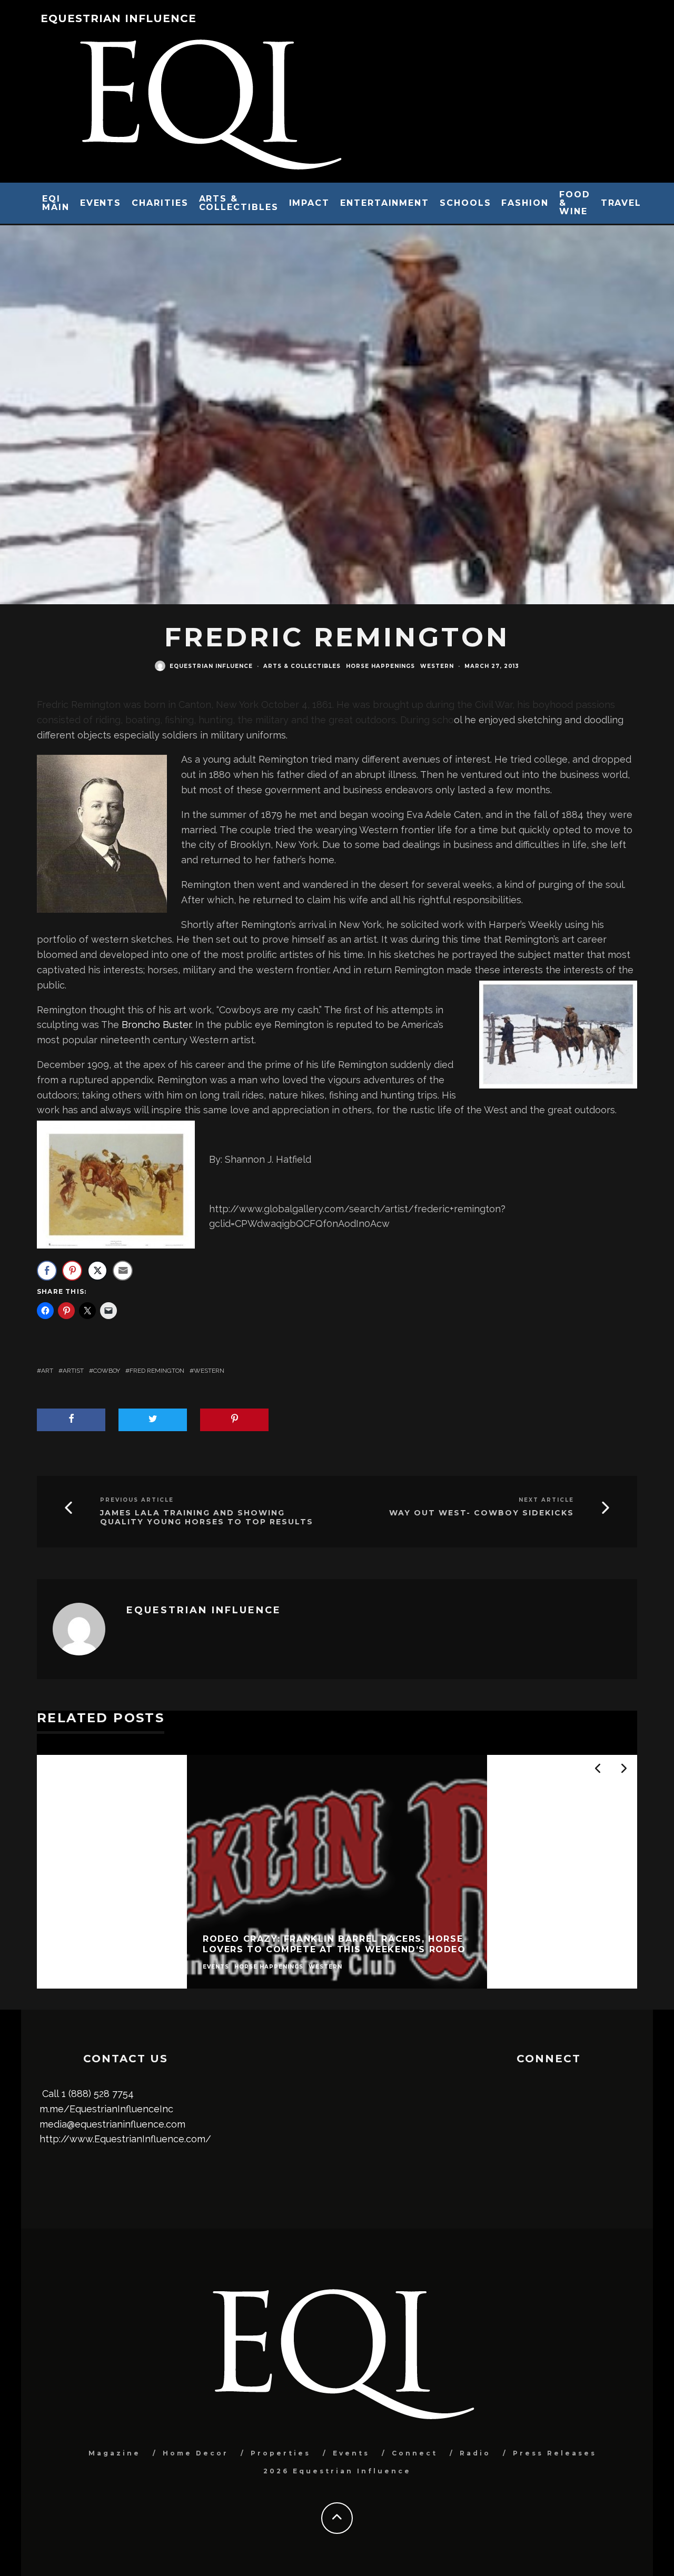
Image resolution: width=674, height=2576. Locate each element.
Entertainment (385, 203)
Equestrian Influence (118, 18)
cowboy (107, 1371)
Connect (415, 2453)
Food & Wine (575, 203)
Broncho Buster (156, 1025)
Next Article (546, 1500)
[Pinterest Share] (72, 1271)
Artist (73, 1371)
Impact (310, 203)
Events (101, 203)
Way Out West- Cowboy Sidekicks (482, 1513)
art (47, 1371)
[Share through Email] (123, 1271)
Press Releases (555, 2453)
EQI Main (56, 203)
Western (437, 666)
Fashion (525, 203)
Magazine (115, 2453)
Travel (621, 203)
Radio (475, 2453)
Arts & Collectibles (239, 203)
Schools (465, 203)
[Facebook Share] (47, 1271)
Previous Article (137, 1500)
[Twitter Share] (97, 1271)
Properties (281, 2453)
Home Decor (196, 2453)
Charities (160, 203)
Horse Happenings (380, 666)
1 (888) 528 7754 (98, 2094)
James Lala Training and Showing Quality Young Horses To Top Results (207, 1517)
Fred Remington (157, 1371)
